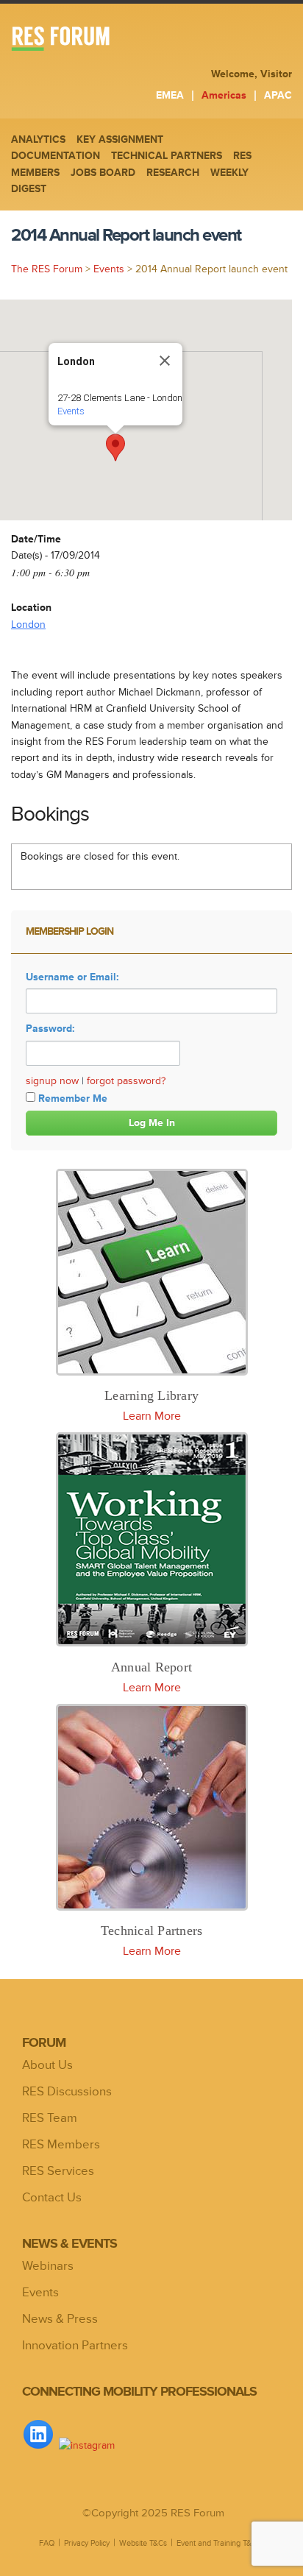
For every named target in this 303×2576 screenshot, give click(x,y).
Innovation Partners (75, 2346)
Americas (224, 95)
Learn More (152, 1416)
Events (109, 269)
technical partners (167, 156)
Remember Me (73, 1098)
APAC (278, 95)
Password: (50, 1029)
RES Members (61, 2145)
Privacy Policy (87, 2543)
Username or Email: (72, 977)
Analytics (38, 139)
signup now (52, 1081)
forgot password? (126, 1081)
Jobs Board (103, 173)
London (28, 624)
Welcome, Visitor (252, 74)
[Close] (165, 361)
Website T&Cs (143, 2543)
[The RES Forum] (91, 40)
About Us (47, 2065)
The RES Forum (47, 269)
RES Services (58, 2171)
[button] (115, 447)
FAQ (47, 2543)
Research (173, 173)
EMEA (170, 95)
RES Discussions (67, 2092)
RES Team (50, 2118)
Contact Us (52, 2198)
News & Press (60, 2319)
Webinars (48, 2266)
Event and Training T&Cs (218, 2543)
